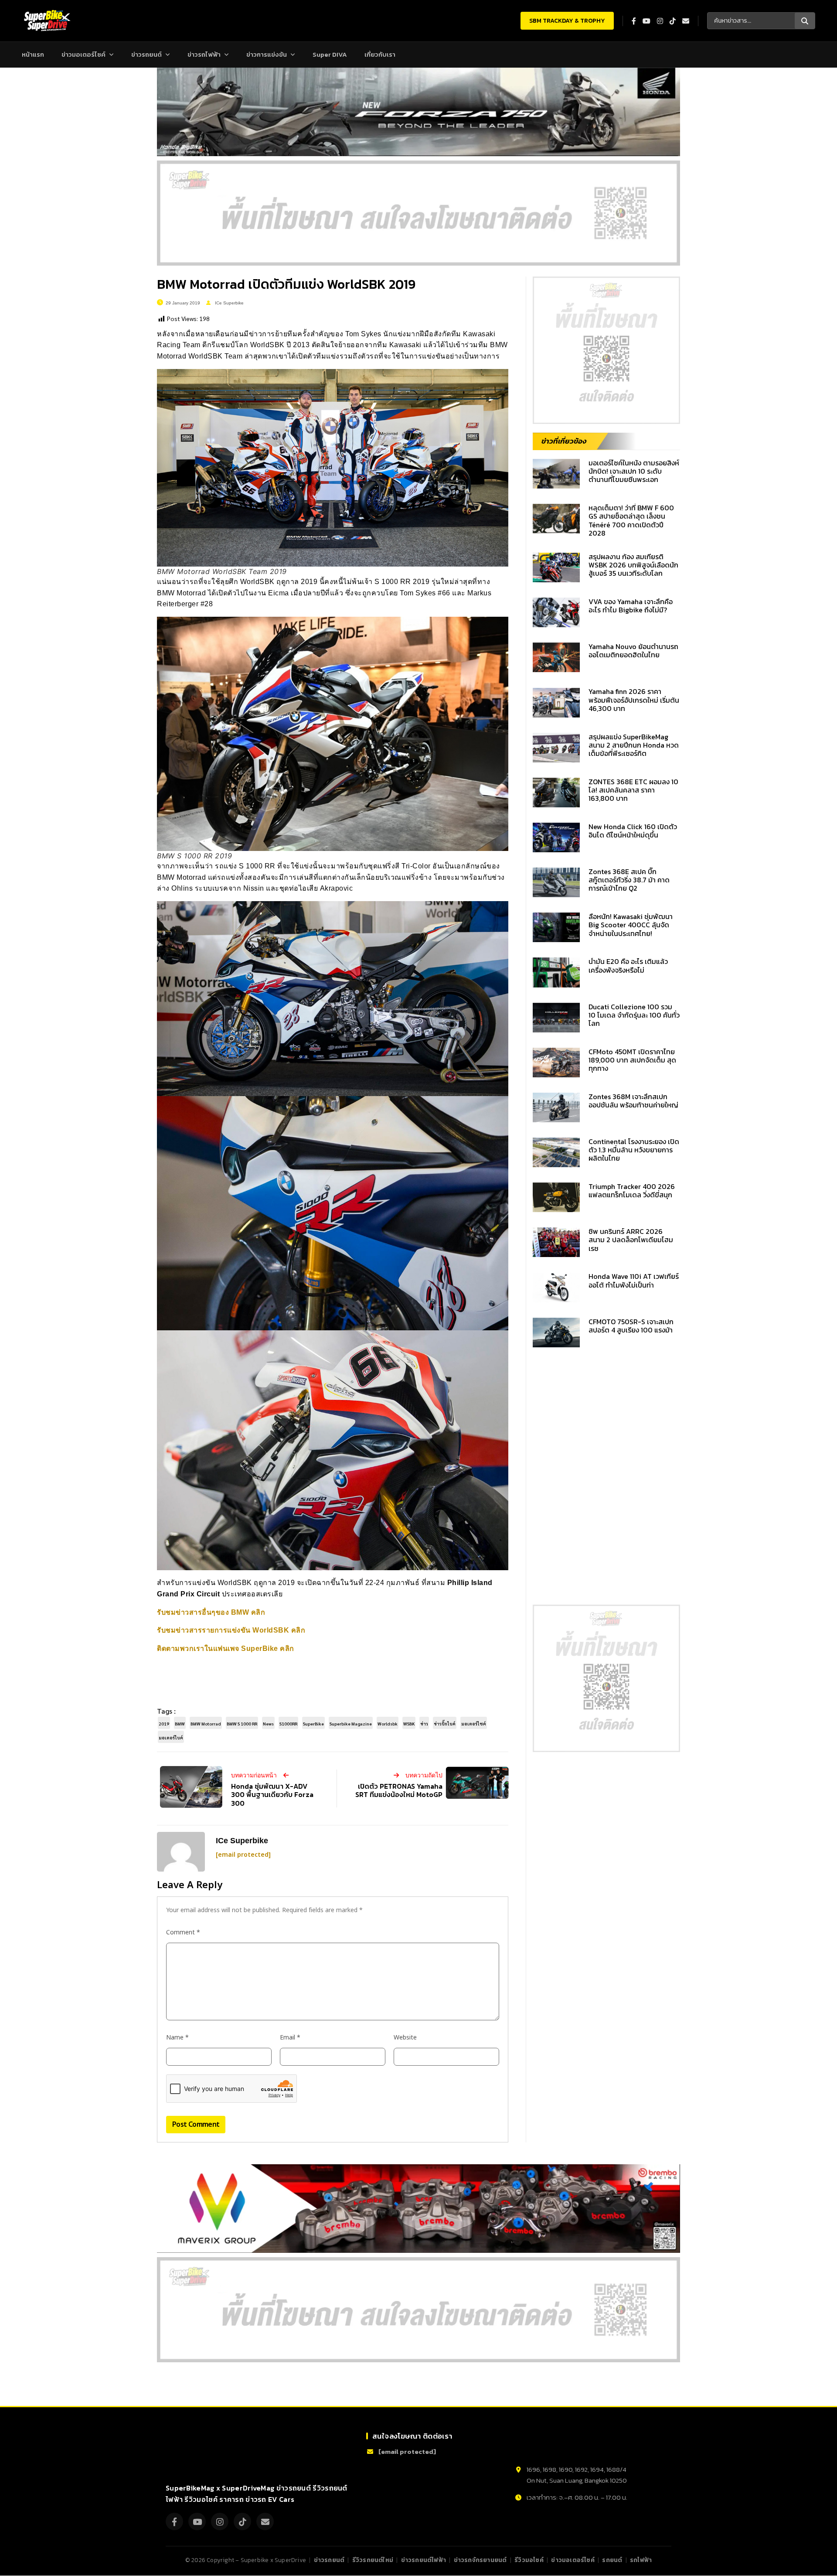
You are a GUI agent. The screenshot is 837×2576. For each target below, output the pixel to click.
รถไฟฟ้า (641, 2560)
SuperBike (313, 1724)
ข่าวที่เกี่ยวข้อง (564, 441)
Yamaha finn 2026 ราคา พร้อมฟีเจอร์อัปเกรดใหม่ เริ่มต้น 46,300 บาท (634, 700)
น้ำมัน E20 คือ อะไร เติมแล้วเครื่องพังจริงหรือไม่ (628, 965)
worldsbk (388, 1724)
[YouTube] (197, 2522)
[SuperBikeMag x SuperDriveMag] (207, 2454)
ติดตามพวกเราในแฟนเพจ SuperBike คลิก (226, 1648)
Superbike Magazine (351, 1724)
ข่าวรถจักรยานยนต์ (480, 2560)
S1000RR (288, 1724)
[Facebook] (174, 2522)
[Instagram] (220, 2522)
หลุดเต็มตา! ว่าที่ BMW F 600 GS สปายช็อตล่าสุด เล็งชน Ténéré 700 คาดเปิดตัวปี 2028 (631, 520)
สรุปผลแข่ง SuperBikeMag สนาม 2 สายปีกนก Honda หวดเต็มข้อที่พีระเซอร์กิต (634, 745)
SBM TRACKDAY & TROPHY (567, 21)
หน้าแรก (33, 54)
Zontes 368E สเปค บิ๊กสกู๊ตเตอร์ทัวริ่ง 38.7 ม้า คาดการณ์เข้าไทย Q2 (629, 880)
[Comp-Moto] (550, 2445)
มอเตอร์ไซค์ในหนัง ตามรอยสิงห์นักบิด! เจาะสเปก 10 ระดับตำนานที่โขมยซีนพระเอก (634, 471)
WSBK (409, 1724)
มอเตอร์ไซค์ (474, 1724)
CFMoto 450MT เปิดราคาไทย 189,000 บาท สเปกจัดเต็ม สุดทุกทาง (632, 1060)
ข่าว (424, 1724)
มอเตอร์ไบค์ (171, 1737)
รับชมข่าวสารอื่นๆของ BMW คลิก (211, 1612)
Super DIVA (330, 54)
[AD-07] (418, 213)
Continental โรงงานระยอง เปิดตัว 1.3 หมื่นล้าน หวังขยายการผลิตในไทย (634, 1150)
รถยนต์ (612, 2560)
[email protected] (243, 1855)
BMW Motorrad (206, 1724)
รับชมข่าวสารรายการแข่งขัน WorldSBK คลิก (231, 1630)
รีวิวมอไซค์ (529, 2560)
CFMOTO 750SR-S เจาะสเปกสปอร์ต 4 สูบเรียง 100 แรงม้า (631, 1326)
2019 (164, 1724)
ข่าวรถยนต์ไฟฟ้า (424, 2560)
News (268, 1724)
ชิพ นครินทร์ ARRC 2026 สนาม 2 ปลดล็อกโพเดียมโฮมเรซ (631, 1240)
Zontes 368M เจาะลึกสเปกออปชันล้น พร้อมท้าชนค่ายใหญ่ (633, 1101)
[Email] (265, 2522)
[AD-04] (606, 350)
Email (290, 2038)
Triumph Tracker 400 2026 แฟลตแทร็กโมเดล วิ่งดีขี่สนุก (632, 1191)
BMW (180, 1724)
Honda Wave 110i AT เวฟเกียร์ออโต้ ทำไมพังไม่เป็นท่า (634, 1280)
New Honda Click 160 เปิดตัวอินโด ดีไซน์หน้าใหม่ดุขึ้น (633, 831)
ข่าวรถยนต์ (146, 54)
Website (405, 2038)
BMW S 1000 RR (242, 1724)
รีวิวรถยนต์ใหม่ (373, 2560)
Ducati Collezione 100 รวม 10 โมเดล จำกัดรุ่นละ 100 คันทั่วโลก (634, 1015)
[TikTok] (242, 2522)
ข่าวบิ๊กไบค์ (445, 1724)
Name (177, 2038)
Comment (183, 1932)
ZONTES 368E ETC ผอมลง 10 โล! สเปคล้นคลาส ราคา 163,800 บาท (633, 790)
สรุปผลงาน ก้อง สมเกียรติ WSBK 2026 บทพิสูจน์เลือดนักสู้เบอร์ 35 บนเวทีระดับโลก (633, 565)
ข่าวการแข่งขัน (267, 54)
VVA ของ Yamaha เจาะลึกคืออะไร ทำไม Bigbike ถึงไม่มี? (631, 606)
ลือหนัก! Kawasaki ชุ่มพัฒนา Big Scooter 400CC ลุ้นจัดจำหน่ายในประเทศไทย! (631, 925)
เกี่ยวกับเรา (380, 54)
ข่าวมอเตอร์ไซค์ (83, 54)
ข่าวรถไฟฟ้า (204, 54)
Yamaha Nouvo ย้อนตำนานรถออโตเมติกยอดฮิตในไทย (633, 651)
